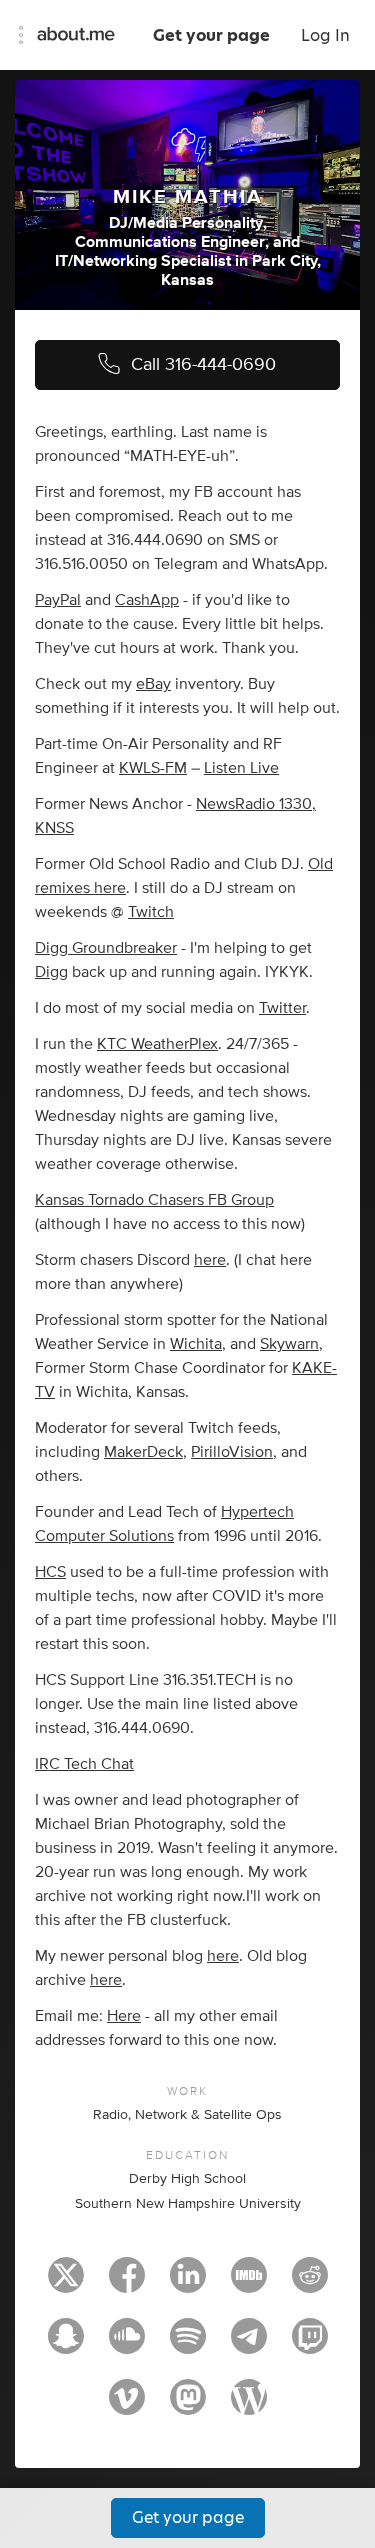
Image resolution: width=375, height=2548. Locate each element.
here (210, 1260)
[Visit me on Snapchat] (66, 2345)
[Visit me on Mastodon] (188, 2406)
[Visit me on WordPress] (249, 2406)
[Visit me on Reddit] (310, 2284)
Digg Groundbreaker (106, 948)
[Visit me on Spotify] (188, 2345)
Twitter (282, 1008)
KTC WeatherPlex (157, 1044)
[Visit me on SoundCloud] (127, 2345)
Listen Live (241, 768)
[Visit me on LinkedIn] (188, 2284)
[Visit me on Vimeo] (127, 2406)
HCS (50, 1572)
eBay (153, 684)
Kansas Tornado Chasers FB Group (154, 1200)
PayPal (58, 600)
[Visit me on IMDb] (249, 2284)
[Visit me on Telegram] (249, 2345)
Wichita (196, 1344)
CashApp (147, 600)
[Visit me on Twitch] (310, 2345)
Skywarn (289, 1344)
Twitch (151, 912)
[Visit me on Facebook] (127, 2284)
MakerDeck (143, 1452)
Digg (51, 972)
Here (124, 2016)
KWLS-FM (153, 768)
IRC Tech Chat (84, 1764)
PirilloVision (232, 1452)
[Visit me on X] (66, 2284)
